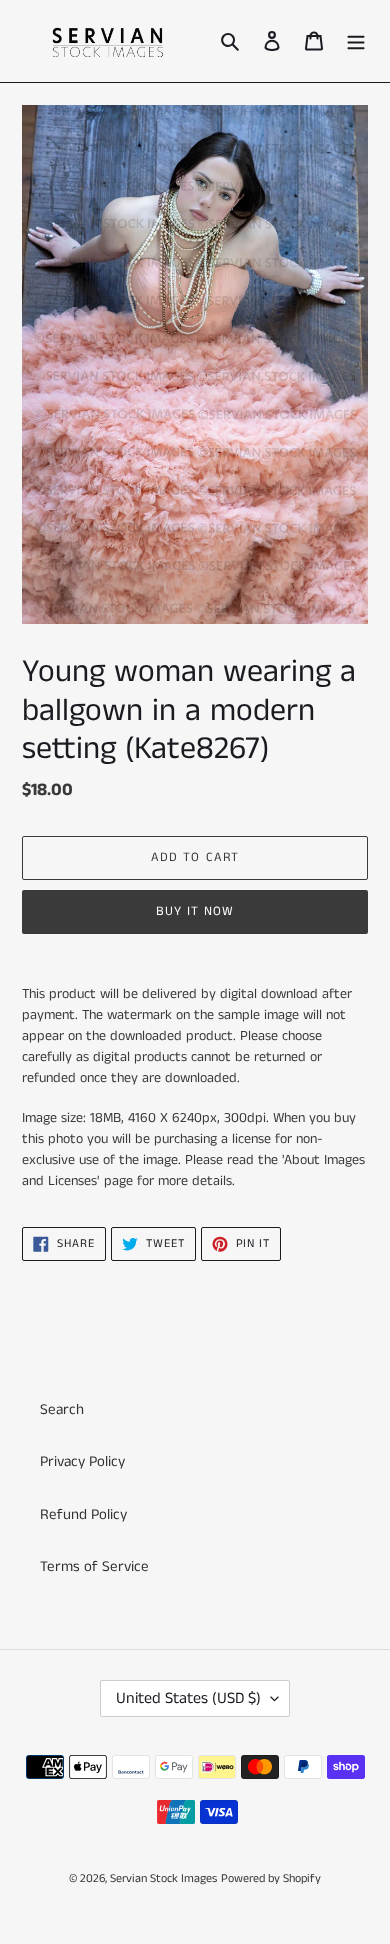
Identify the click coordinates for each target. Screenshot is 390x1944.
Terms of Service (94, 1566)
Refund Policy (83, 1514)
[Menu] (356, 41)
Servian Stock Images (163, 1878)
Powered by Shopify (271, 1878)
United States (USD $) (188, 1698)
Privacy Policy (82, 1461)
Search (62, 1409)
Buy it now (195, 911)
